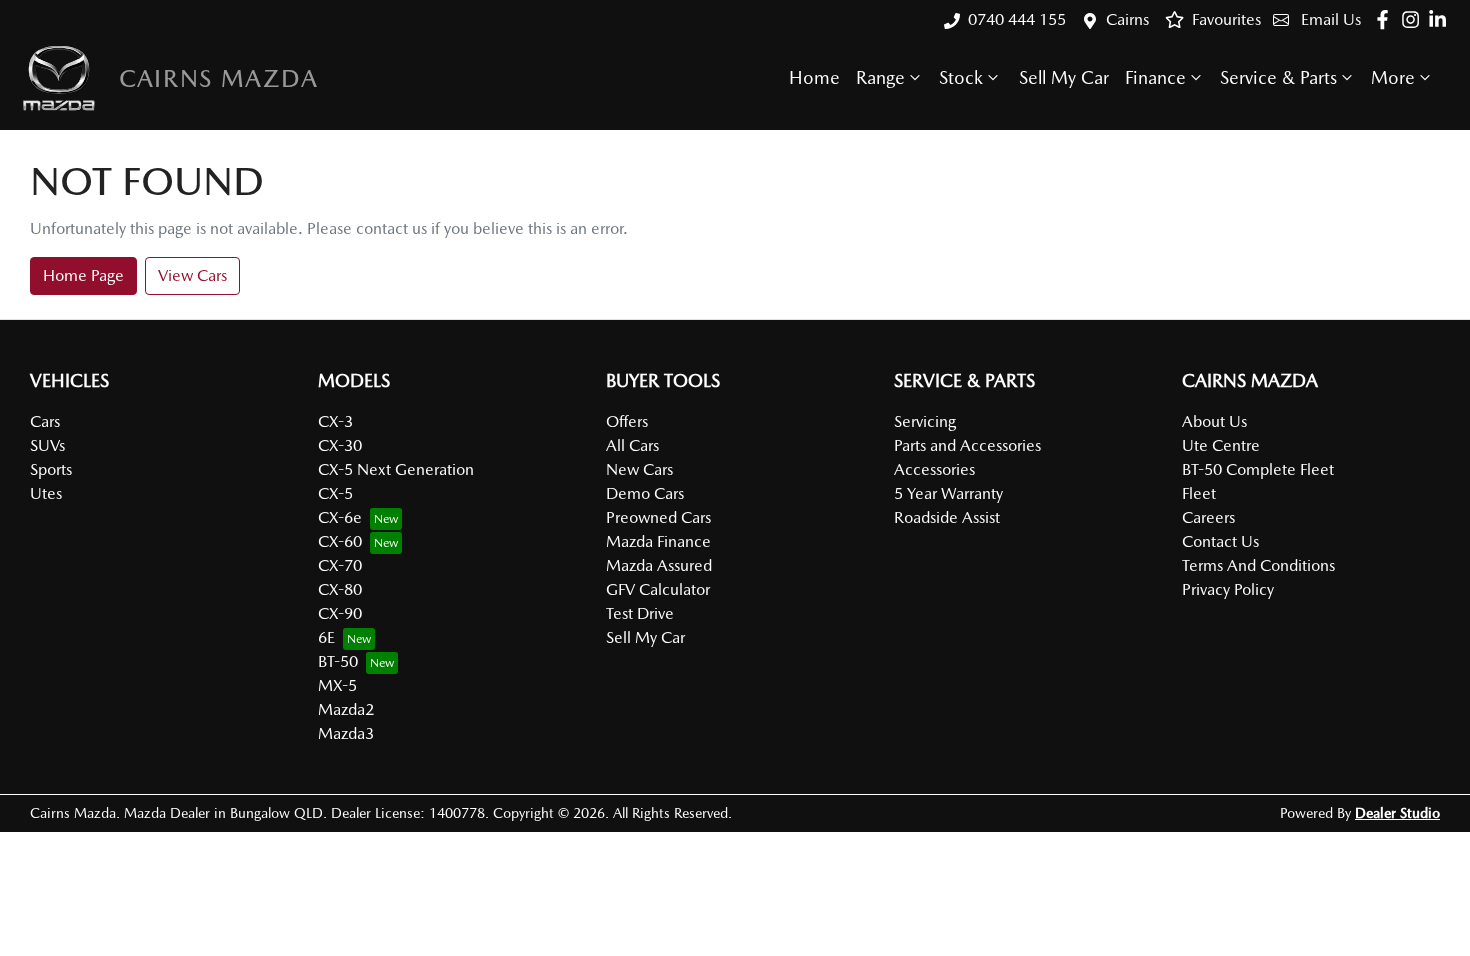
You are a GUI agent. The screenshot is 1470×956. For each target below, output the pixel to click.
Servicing (925, 421)
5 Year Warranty (948, 493)
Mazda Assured (659, 565)
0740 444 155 (1017, 19)
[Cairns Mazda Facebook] (1386, 19)
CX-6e (340, 517)
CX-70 (340, 565)
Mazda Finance (658, 541)
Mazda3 (346, 733)
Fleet (1199, 493)
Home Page (83, 275)
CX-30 (340, 445)
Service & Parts (1278, 77)
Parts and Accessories (967, 445)
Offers (627, 421)
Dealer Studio (1397, 813)
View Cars (192, 275)
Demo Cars (645, 493)
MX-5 (337, 685)
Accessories (934, 469)
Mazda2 (346, 709)
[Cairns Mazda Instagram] (1414, 19)
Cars (45, 421)
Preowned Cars (658, 517)
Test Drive (640, 613)
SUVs (47, 445)
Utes (46, 493)
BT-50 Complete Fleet (1258, 469)
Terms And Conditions (1258, 565)
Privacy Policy (1228, 589)
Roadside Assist (947, 517)
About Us (1214, 421)
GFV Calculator (658, 589)
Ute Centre (1221, 445)
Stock (961, 77)
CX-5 (335, 493)
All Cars (632, 445)
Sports (51, 469)
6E (326, 637)
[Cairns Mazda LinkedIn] (1441, 19)
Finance (1155, 77)
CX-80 (340, 589)
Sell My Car (1064, 77)
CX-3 (335, 421)
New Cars (639, 469)
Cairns (1127, 19)
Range (880, 77)
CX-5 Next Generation (396, 469)
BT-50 (338, 661)
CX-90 (340, 613)
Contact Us (1220, 541)
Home (814, 77)
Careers (1208, 517)
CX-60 (340, 541)
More (1393, 77)
